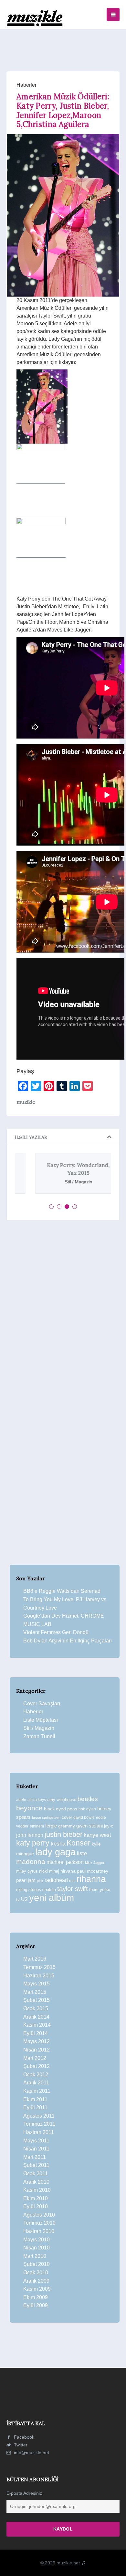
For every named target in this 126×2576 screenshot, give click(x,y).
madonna (31, 1862)
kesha (58, 1844)
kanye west (97, 1835)
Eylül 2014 (36, 2033)
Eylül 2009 (36, 2305)
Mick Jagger (95, 1863)
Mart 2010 (35, 2256)
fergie (51, 1826)
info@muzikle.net (31, 2453)
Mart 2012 (35, 2058)
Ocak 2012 (36, 2075)
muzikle (26, 1102)
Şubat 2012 (37, 2066)
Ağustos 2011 (39, 2116)
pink (40, 1881)
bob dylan (87, 1809)
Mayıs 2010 (37, 2240)
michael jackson (65, 1862)
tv (18, 1899)
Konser (79, 1843)
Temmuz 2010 (39, 2223)
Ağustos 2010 (39, 2215)
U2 (24, 1899)
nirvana (68, 1871)
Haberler (26, 85)
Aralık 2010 (36, 2182)
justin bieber (63, 1834)
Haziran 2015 (39, 1976)
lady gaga (55, 1852)
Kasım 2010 (37, 2190)
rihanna (91, 1879)
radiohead (56, 1880)
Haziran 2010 (39, 2231)
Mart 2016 (35, 1959)
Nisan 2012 (37, 2050)
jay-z (109, 1826)
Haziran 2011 (39, 2132)
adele (21, 1800)
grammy (67, 1826)
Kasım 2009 (37, 2289)
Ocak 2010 (36, 2272)
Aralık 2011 (36, 2083)
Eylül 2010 (36, 2206)
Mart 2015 (35, 1992)
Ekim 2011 (35, 2099)
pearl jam (26, 1880)
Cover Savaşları (42, 1704)
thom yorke (100, 1890)
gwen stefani (89, 1826)
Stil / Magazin (39, 1728)
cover (67, 1817)
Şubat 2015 (37, 2000)
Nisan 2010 (37, 2248)
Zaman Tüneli (39, 1736)
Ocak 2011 (36, 2174)
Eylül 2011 (35, 2107)
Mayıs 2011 (36, 2141)
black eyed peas (61, 1809)
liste (82, 1853)
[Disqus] (63, 1314)
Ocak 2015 (36, 2008)
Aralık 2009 (36, 2281)
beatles (88, 1799)
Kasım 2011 (37, 2091)
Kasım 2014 (37, 2025)
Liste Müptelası (41, 1720)
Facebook (23, 2437)
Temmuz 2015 (39, 1967)
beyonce (29, 1808)
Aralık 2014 (36, 2017)
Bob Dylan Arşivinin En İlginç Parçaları (68, 1641)
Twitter (20, 2445)
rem (72, 1881)
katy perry (33, 1843)
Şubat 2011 (36, 2165)
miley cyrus (27, 1871)
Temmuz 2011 (39, 2124)
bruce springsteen (46, 1817)
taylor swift (73, 1889)
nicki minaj (49, 1871)
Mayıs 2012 (37, 2041)
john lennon (30, 1835)
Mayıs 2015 (37, 1984)
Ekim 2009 (36, 2297)
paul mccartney (93, 1871)
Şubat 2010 (37, 2264)
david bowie (84, 1817)
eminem (37, 1826)
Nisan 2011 (36, 2149)
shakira (49, 1890)
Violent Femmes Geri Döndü (56, 1632)
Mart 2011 (35, 2157)
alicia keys (37, 1800)
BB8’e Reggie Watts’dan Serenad (62, 1591)
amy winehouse (62, 1800)
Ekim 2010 (36, 2198)
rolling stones (29, 1890)
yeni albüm (52, 1898)
